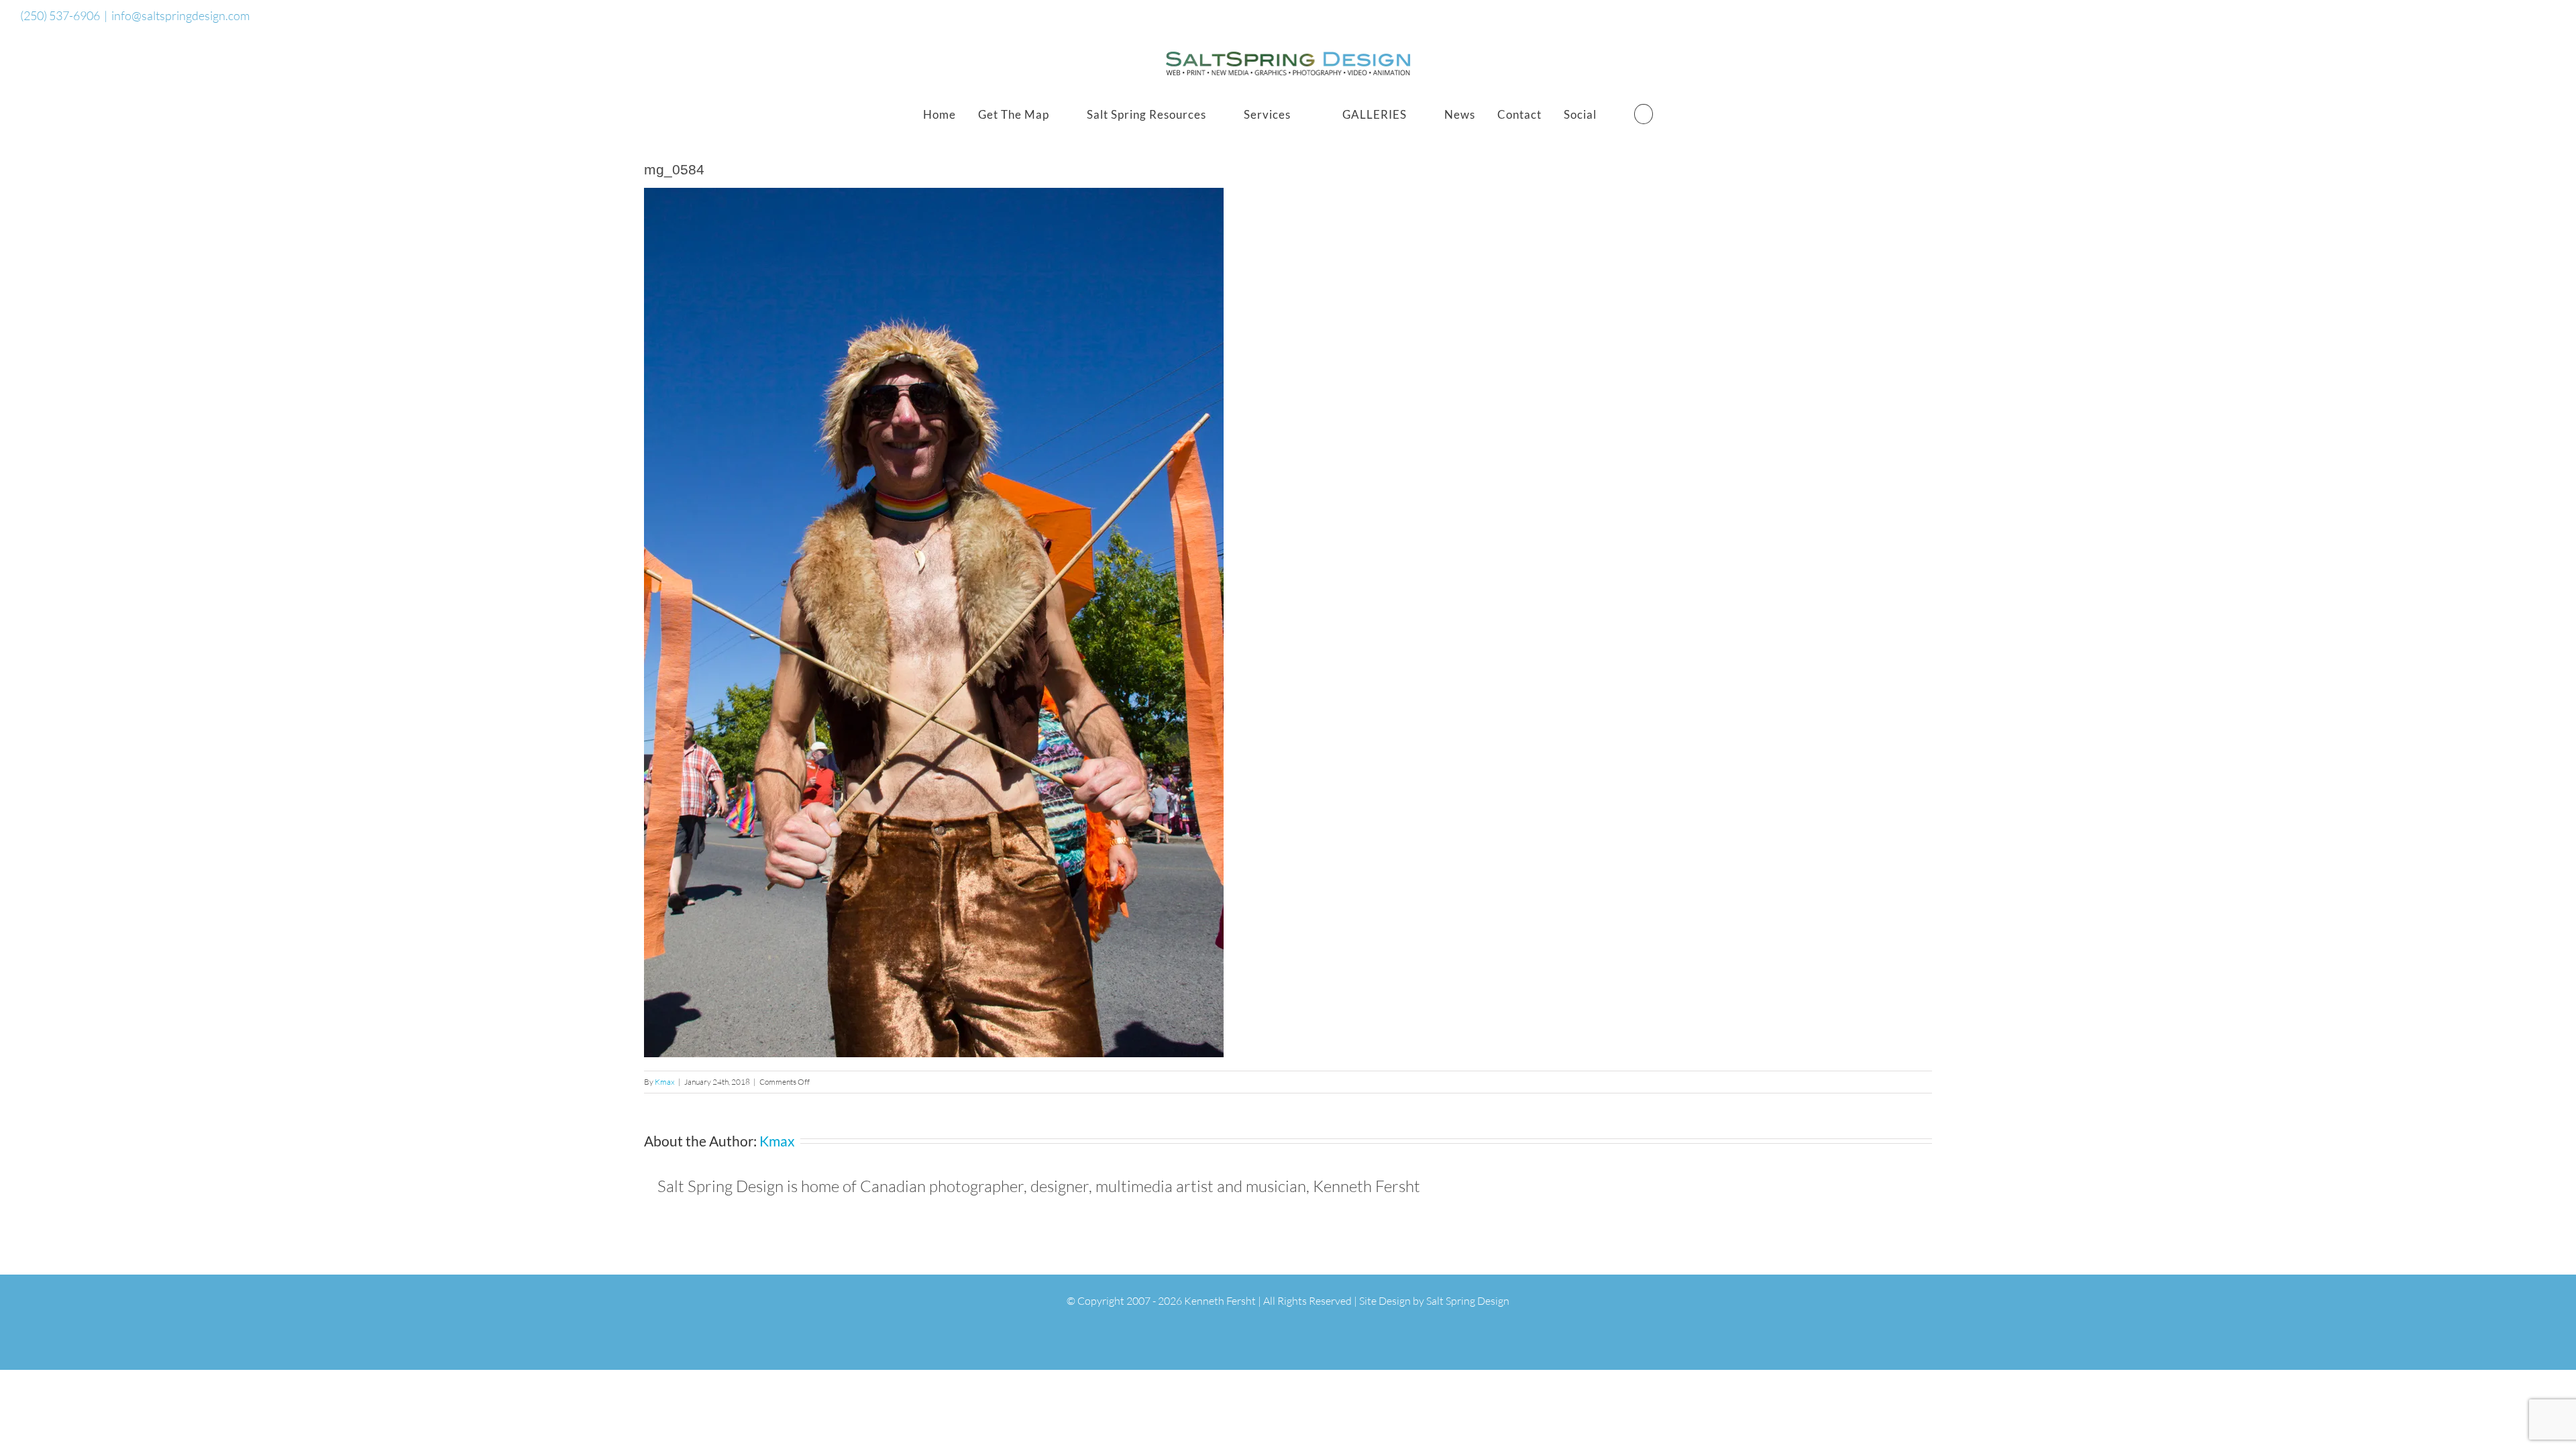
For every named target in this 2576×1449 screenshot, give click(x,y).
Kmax (665, 1082)
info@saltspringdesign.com (180, 15)
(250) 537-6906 (60, 15)
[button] (1644, 114)
